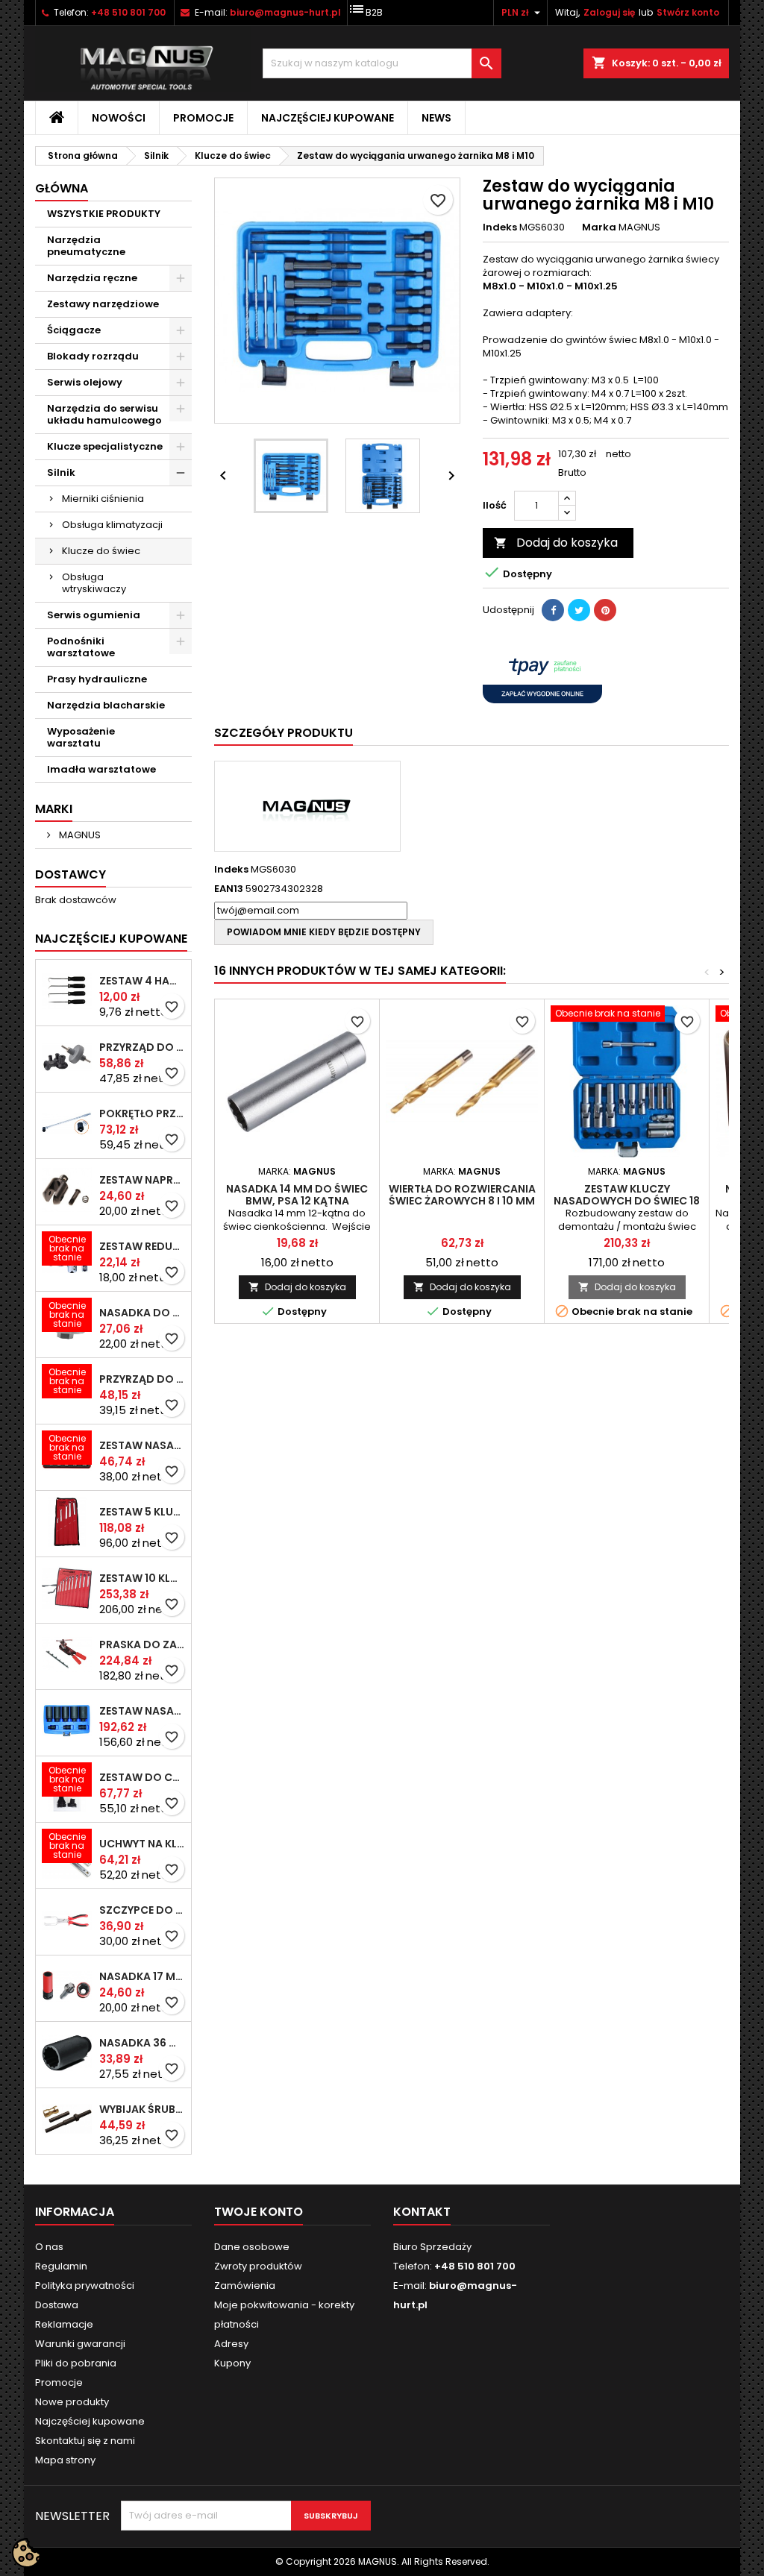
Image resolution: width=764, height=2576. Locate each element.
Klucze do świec (101, 551)
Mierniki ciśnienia (103, 499)
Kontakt (422, 2212)
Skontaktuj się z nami (85, 2441)
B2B (365, 9)
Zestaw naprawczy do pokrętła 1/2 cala (142, 1180)
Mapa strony (65, 2460)
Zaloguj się (609, 12)
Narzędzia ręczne (92, 278)
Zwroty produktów (258, 2266)
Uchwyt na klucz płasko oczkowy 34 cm (142, 1844)
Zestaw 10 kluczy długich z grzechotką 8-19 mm (142, 1578)
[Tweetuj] (579, 610)
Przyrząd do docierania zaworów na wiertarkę (142, 1047)
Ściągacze (74, 330)
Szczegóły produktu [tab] (284, 733)
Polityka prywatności (85, 2286)
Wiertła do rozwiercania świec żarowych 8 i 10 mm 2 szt (462, 1201)
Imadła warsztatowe (101, 769)
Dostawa (57, 2305)
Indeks (500, 227)
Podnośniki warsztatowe (81, 647)
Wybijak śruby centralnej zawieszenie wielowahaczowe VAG (142, 2109)
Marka (599, 227)
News (436, 118)
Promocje (203, 118)
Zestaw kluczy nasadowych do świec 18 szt (627, 1201)
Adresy (231, 2344)
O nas (49, 2247)
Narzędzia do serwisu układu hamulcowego (104, 414)
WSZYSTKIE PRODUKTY (104, 214)
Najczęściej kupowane (328, 118)
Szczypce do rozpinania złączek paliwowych (142, 1910)
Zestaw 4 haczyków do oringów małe (142, 981)
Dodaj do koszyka (556, 543)
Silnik (61, 472)
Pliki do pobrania (76, 2363)
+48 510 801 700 (128, 12)
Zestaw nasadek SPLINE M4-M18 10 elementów (142, 1445)
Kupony (232, 2363)
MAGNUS (79, 835)
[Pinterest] (605, 610)
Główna (62, 188)
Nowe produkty (72, 2402)
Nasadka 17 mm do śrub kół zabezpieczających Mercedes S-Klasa (142, 1976)
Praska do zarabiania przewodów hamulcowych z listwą (142, 1644)
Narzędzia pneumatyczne (86, 246)
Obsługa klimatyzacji (112, 525)
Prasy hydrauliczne (97, 679)
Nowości (119, 118)
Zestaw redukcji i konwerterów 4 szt (142, 1246)
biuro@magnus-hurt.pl (285, 12)
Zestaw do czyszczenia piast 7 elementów (142, 1777)
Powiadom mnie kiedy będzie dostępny (324, 932)
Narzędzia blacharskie (106, 705)
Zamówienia (245, 2286)
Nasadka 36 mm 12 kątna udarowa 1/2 (142, 2043)
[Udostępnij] (553, 610)
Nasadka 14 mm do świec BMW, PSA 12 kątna (297, 1195)
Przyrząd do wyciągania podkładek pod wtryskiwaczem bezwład (142, 1379)
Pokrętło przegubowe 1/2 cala (142, 1113)
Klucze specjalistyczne (105, 446)
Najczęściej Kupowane (111, 939)
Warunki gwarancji (80, 2344)
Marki (54, 809)
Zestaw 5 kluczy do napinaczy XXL (142, 1512)
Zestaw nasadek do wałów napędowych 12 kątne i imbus (142, 1711)
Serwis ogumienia (94, 615)
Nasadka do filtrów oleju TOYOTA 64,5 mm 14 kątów (142, 1313)
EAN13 (229, 889)
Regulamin (61, 2266)
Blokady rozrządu (93, 356)
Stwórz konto (688, 12)
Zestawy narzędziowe (103, 304)
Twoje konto (259, 2212)
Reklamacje (64, 2324)
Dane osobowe (252, 2247)
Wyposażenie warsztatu (81, 737)
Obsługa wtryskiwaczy (94, 583)
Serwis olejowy (85, 382)
